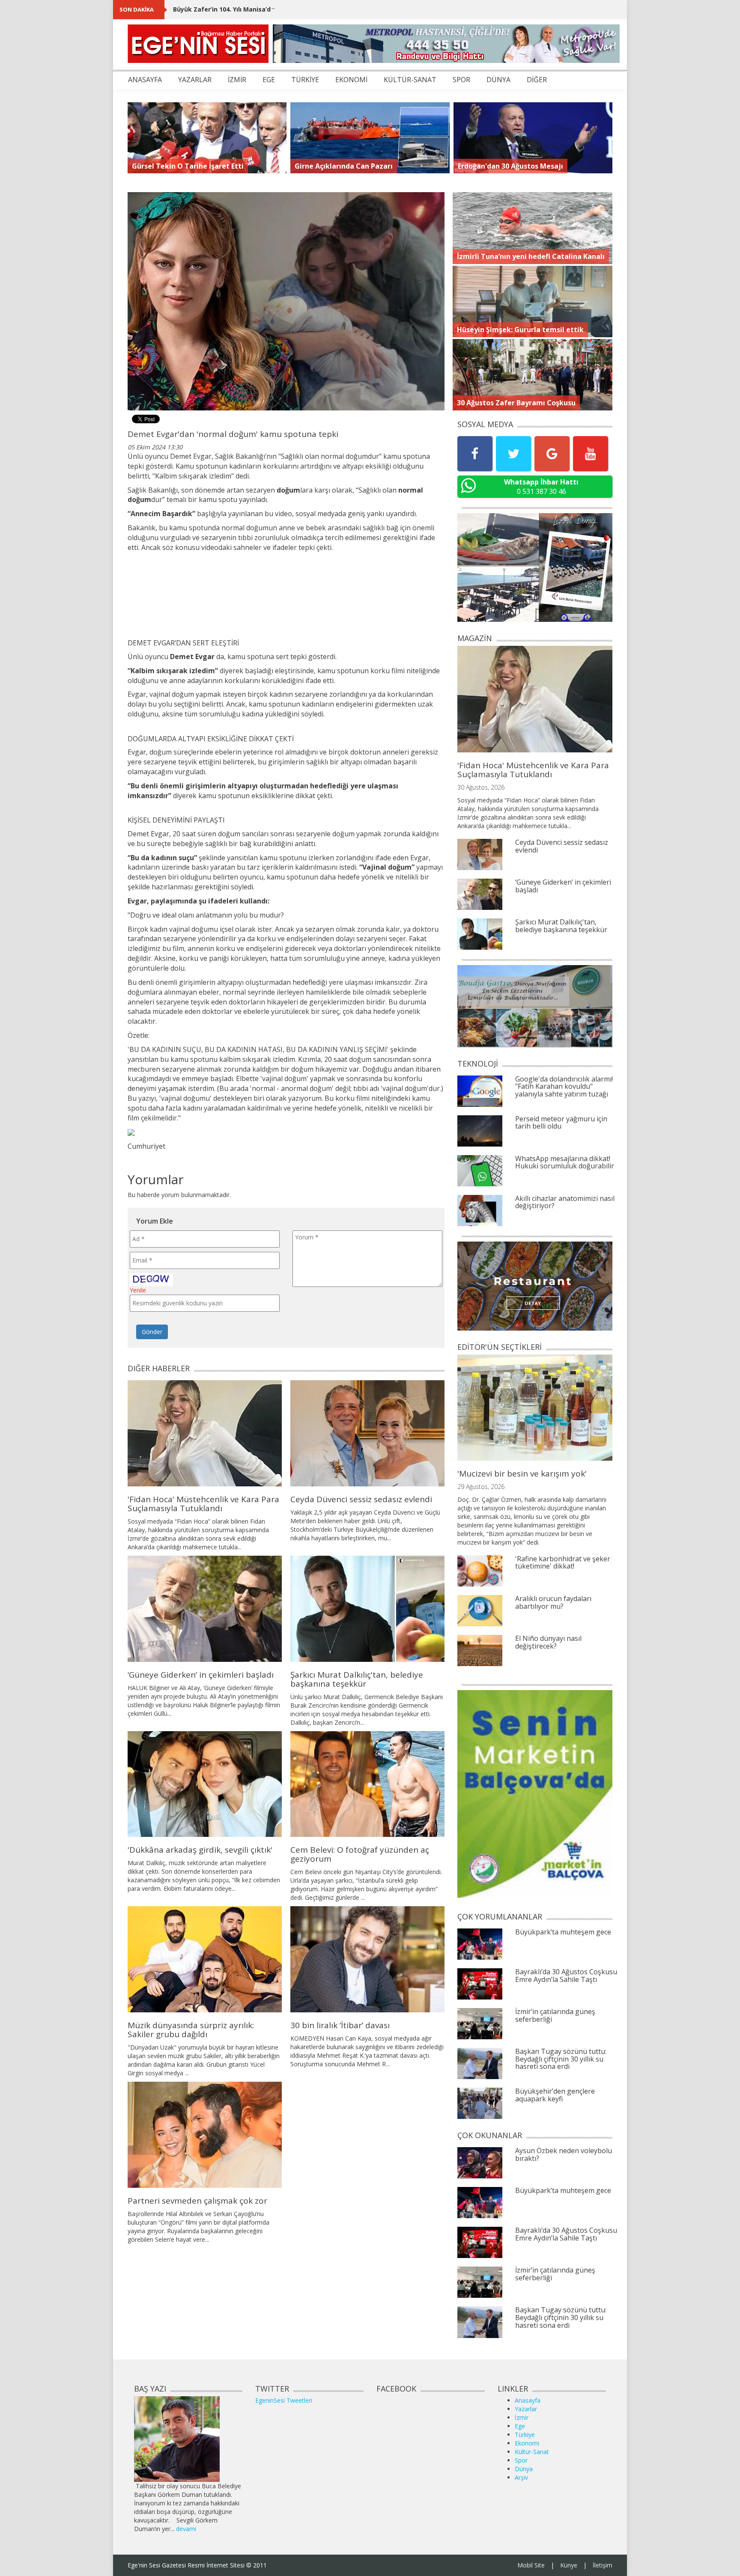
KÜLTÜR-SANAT (410, 80)
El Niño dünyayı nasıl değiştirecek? (548, 1642)
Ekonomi (527, 2443)
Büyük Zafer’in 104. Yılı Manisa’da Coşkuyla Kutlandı (252, 9)
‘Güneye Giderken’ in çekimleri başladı (201, 1675)
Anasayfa (528, 2400)
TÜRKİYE (305, 80)
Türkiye (525, 2435)
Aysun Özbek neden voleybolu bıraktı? (564, 2154)
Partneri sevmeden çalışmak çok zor (197, 2201)
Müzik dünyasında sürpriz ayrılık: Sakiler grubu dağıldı (191, 2030)
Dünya (524, 2469)
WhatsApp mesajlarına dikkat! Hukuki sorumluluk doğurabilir (565, 1162)
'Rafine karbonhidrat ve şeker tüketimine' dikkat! (563, 1563)
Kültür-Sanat (532, 2452)
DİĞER (537, 80)
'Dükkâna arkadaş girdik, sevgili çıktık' (200, 1850)
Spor (521, 2460)
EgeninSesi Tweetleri (284, 2400)
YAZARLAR (195, 80)
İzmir (522, 2417)
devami (186, 2529)
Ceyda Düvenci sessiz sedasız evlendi (361, 1499)
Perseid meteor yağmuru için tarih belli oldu (561, 1123)
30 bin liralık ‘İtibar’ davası (340, 2025)
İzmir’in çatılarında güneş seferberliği (555, 2015)
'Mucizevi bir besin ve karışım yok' (522, 1474)
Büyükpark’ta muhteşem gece (563, 1932)
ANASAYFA (145, 80)
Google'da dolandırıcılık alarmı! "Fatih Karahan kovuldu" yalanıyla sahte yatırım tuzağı (564, 1086)
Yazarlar (526, 2409)
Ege (520, 2426)
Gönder (152, 1332)
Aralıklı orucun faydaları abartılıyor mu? (553, 1602)
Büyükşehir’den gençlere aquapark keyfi (555, 2095)
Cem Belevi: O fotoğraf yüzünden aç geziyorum (360, 1854)
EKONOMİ (351, 80)
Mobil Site (531, 2565)
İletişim (603, 2565)
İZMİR (237, 80)
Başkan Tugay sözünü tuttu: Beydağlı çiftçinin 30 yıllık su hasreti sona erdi (561, 2059)
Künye (569, 2565)
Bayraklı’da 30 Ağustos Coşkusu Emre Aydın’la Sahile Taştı (566, 1976)
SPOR (461, 80)
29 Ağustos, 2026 (481, 1487)
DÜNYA (498, 80)
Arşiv (521, 2477)
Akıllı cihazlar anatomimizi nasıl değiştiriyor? (565, 1202)
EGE (269, 80)
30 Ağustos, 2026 (481, 787)
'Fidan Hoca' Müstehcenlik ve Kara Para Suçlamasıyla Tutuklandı (203, 1504)
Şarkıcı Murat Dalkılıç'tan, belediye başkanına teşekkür (357, 1679)
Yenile (138, 1290)
